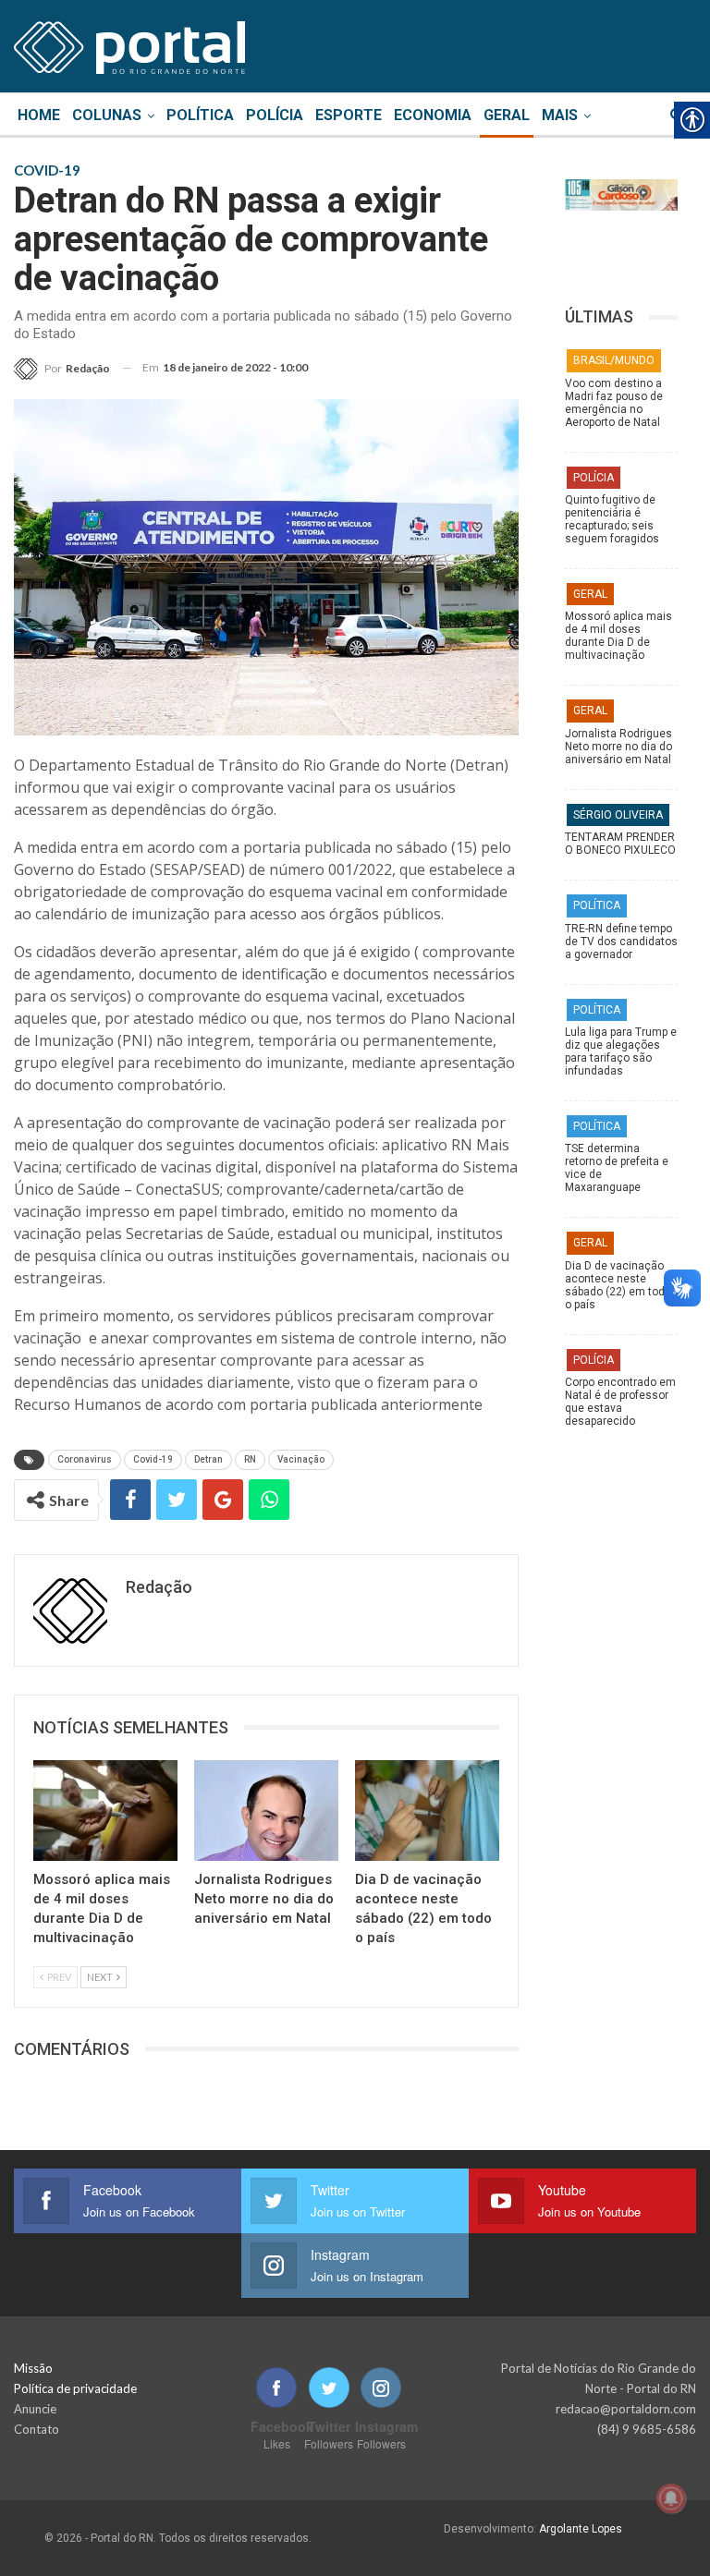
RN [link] (250, 1459)
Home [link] (39, 115)
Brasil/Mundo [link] (614, 360)
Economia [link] (433, 115)
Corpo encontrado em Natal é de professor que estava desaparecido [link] (620, 1402)
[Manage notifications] (671, 2498)
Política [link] (200, 115)
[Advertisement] (621, 1841)
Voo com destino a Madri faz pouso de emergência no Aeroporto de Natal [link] (614, 403)
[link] (129, 44)
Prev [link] (58, 1977)
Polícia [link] (275, 115)
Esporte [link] (349, 115)
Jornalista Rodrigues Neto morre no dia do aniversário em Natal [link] (618, 747)
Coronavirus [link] (85, 1459)
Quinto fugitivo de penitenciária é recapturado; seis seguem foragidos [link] (612, 519)
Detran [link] (208, 1459)
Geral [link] (507, 115)
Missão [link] (33, 2368)
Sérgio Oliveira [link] (618, 815)
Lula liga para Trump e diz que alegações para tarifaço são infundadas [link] (621, 1051)
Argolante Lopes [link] (581, 2529)
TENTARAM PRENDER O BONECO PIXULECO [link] (620, 844)
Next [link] (101, 1977)
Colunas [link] (107, 115)
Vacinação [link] (301, 1459)
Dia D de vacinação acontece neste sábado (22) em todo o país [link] (618, 1285)
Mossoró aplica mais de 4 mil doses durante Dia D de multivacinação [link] (618, 636)
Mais (560, 115)
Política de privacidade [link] (75, 2388)
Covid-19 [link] (153, 1459)
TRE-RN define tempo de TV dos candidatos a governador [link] (621, 942)
